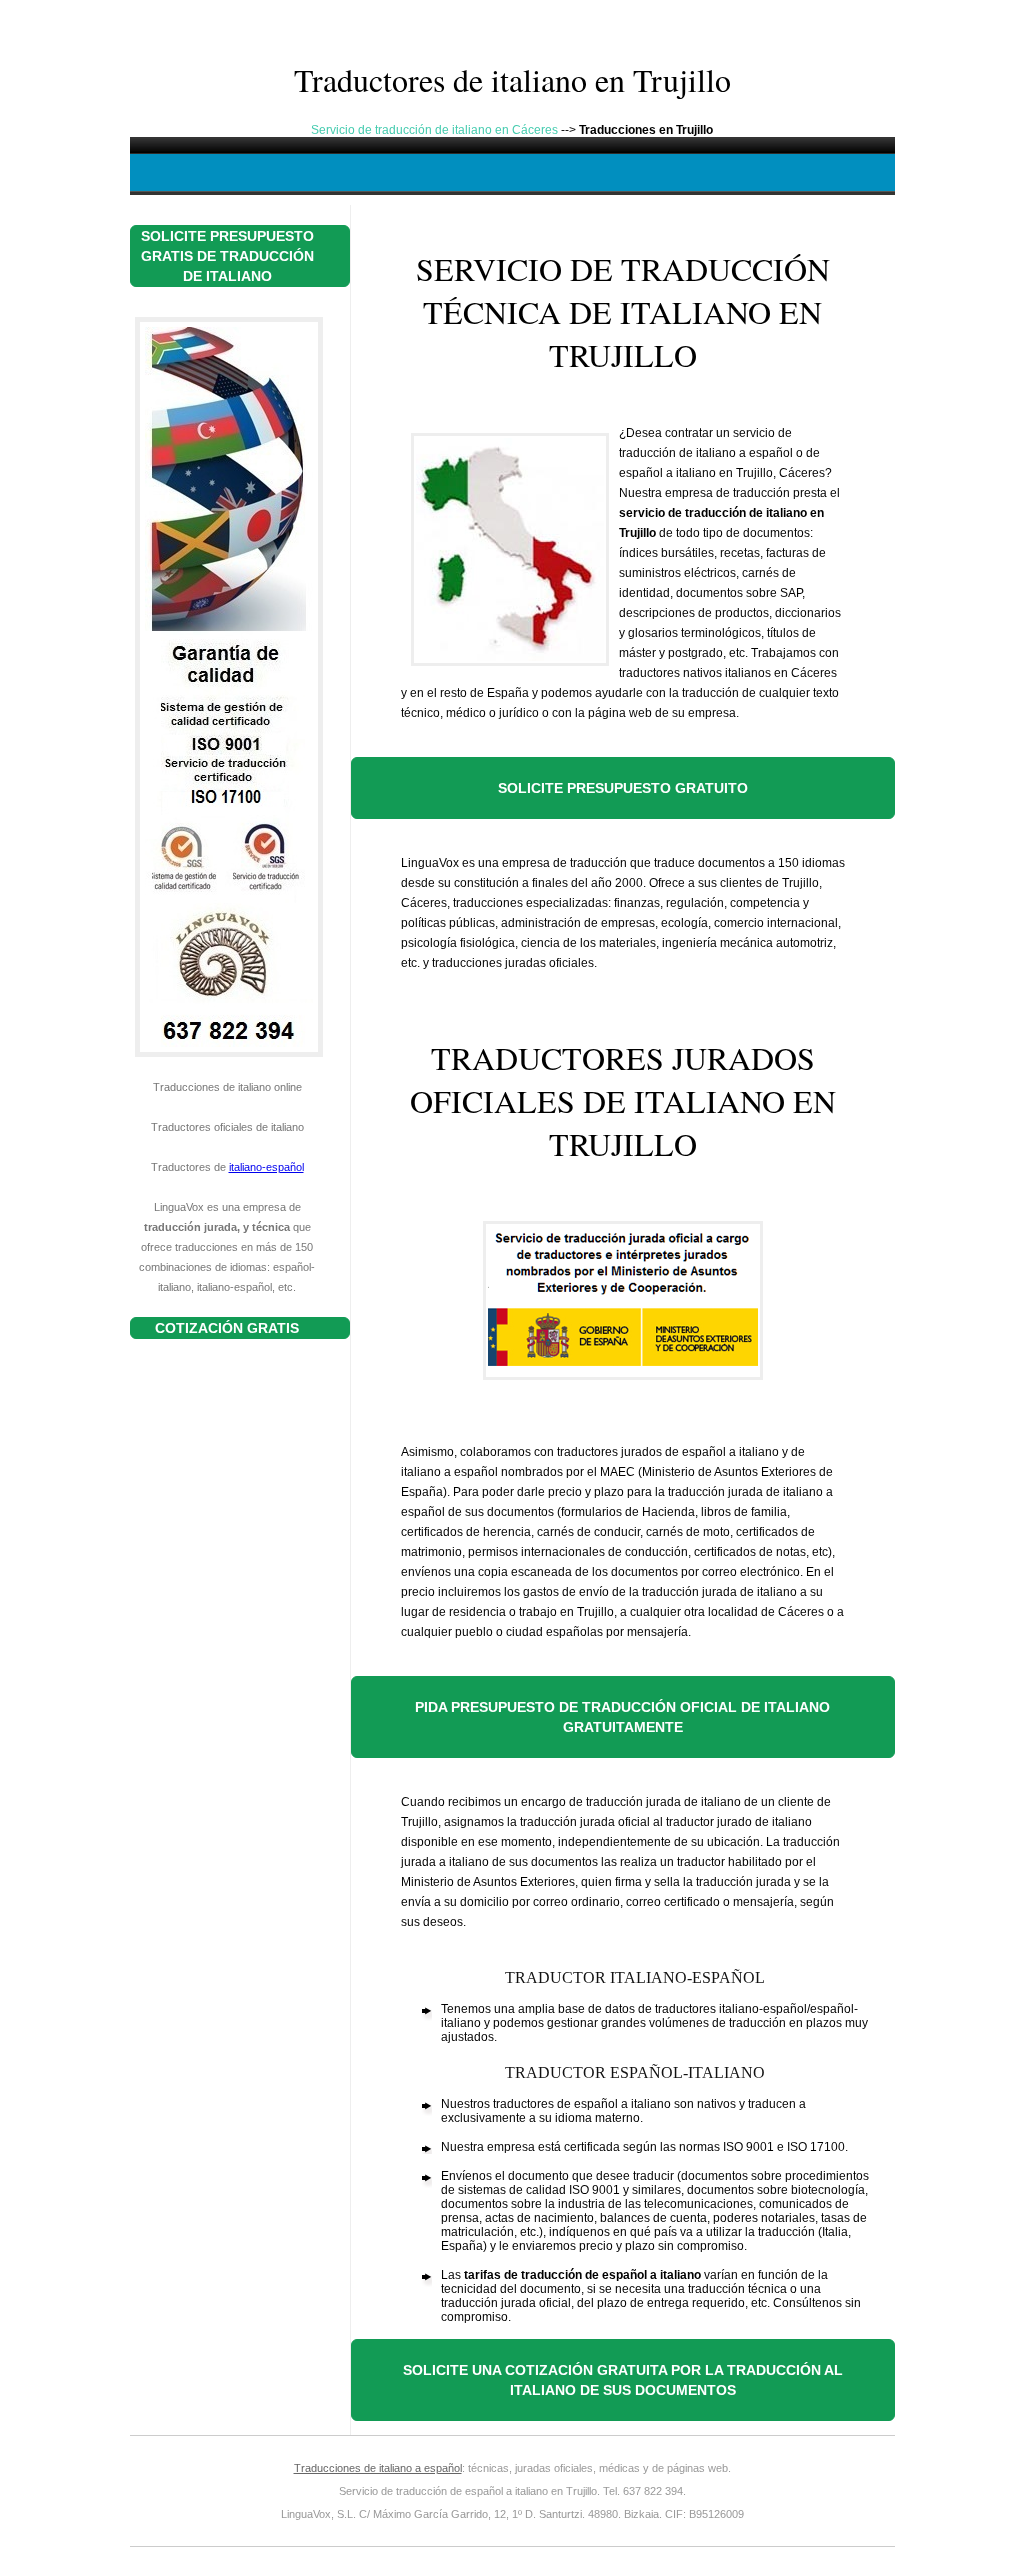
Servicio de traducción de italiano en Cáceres (434, 130)
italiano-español (266, 1167)
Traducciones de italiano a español (378, 2468)
